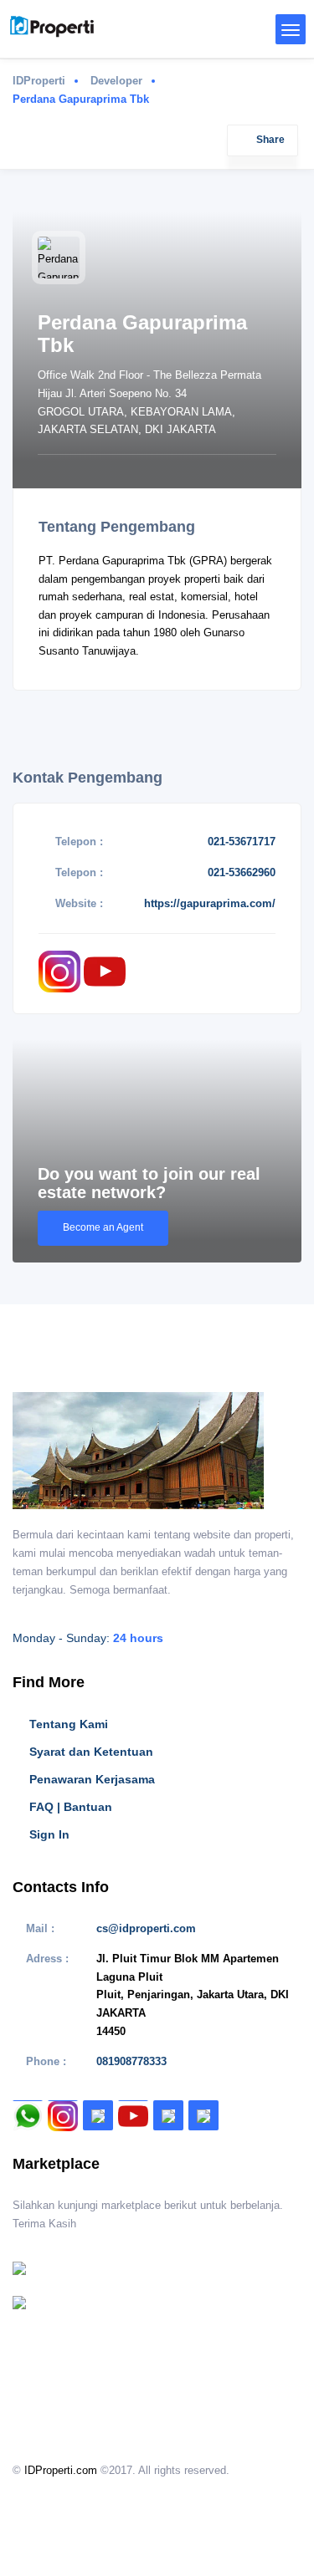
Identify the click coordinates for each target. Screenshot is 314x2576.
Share (270, 140)
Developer (116, 81)
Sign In (49, 1834)
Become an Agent (103, 1227)
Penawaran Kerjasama (92, 1779)
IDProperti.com (61, 2470)
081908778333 (131, 2061)
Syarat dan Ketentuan (91, 1752)
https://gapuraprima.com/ (210, 903)
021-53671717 (242, 842)
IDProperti (39, 81)
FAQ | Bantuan (71, 1807)
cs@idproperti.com (146, 1928)
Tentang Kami (69, 1724)
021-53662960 (242, 872)
